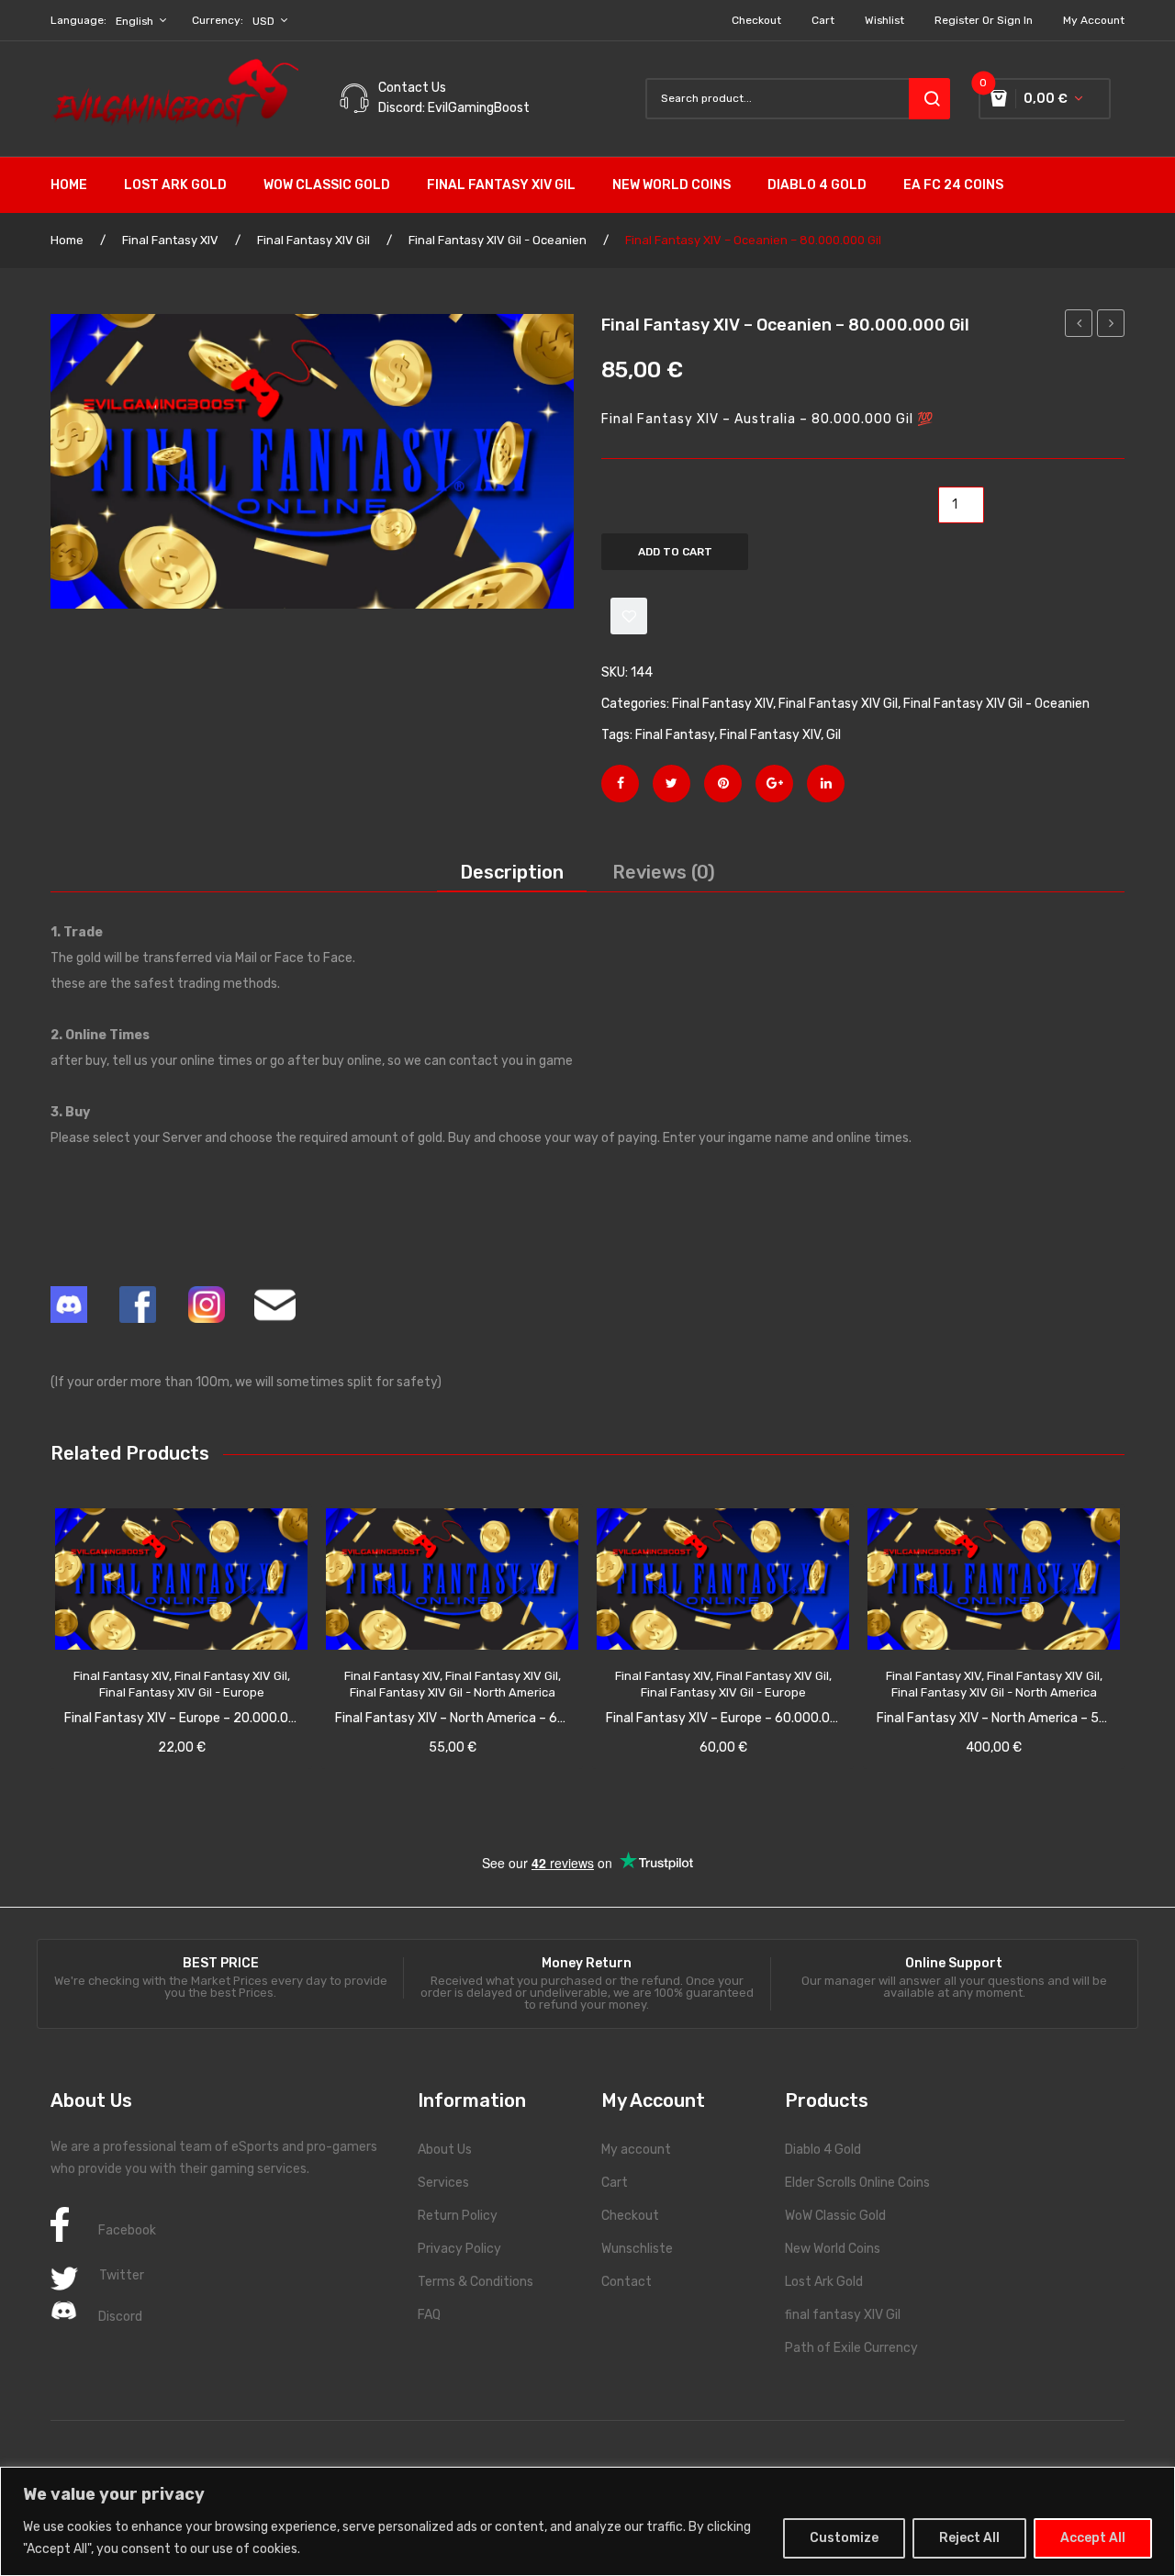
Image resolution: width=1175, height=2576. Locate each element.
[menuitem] (78, 185)
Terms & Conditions (476, 2282)
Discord (120, 2317)
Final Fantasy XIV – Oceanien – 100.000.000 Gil (1111, 326)
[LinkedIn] (826, 784)
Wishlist (884, 20)
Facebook (127, 2230)
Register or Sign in (984, 20)
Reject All (969, 2538)
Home (67, 240)
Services (443, 2183)
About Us (445, 2150)
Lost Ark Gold (824, 2282)
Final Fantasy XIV (170, 240)
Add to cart (675, 552)
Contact (627, 2282)
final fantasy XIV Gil (843, 2315)
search (929, 99)
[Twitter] (671, 784)
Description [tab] (512, 872)
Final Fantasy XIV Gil (313, 240)
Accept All (1093, 2538)
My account (1094, 20)
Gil (834, 735)
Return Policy (458, 2216)
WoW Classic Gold (835, 2216)
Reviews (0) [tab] (664, 872)
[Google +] (774, 784)
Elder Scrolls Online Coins (857, 2183)
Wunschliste (637, 2249)
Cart (823, 20)
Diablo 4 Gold (823, 2150)
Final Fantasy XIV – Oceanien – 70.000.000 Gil (1079, 326)
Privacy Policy (459, 2249)
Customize (844, 2538)
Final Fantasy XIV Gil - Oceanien (498, 240)
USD (263, 21)
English (134, 21)
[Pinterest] (723, 784)
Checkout (756, 20)
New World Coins (833, 2249)
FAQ (429, 2315)
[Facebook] (620, 784)
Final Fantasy (675, 735)
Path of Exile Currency (851, 2348)
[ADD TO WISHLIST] (629, 616)
